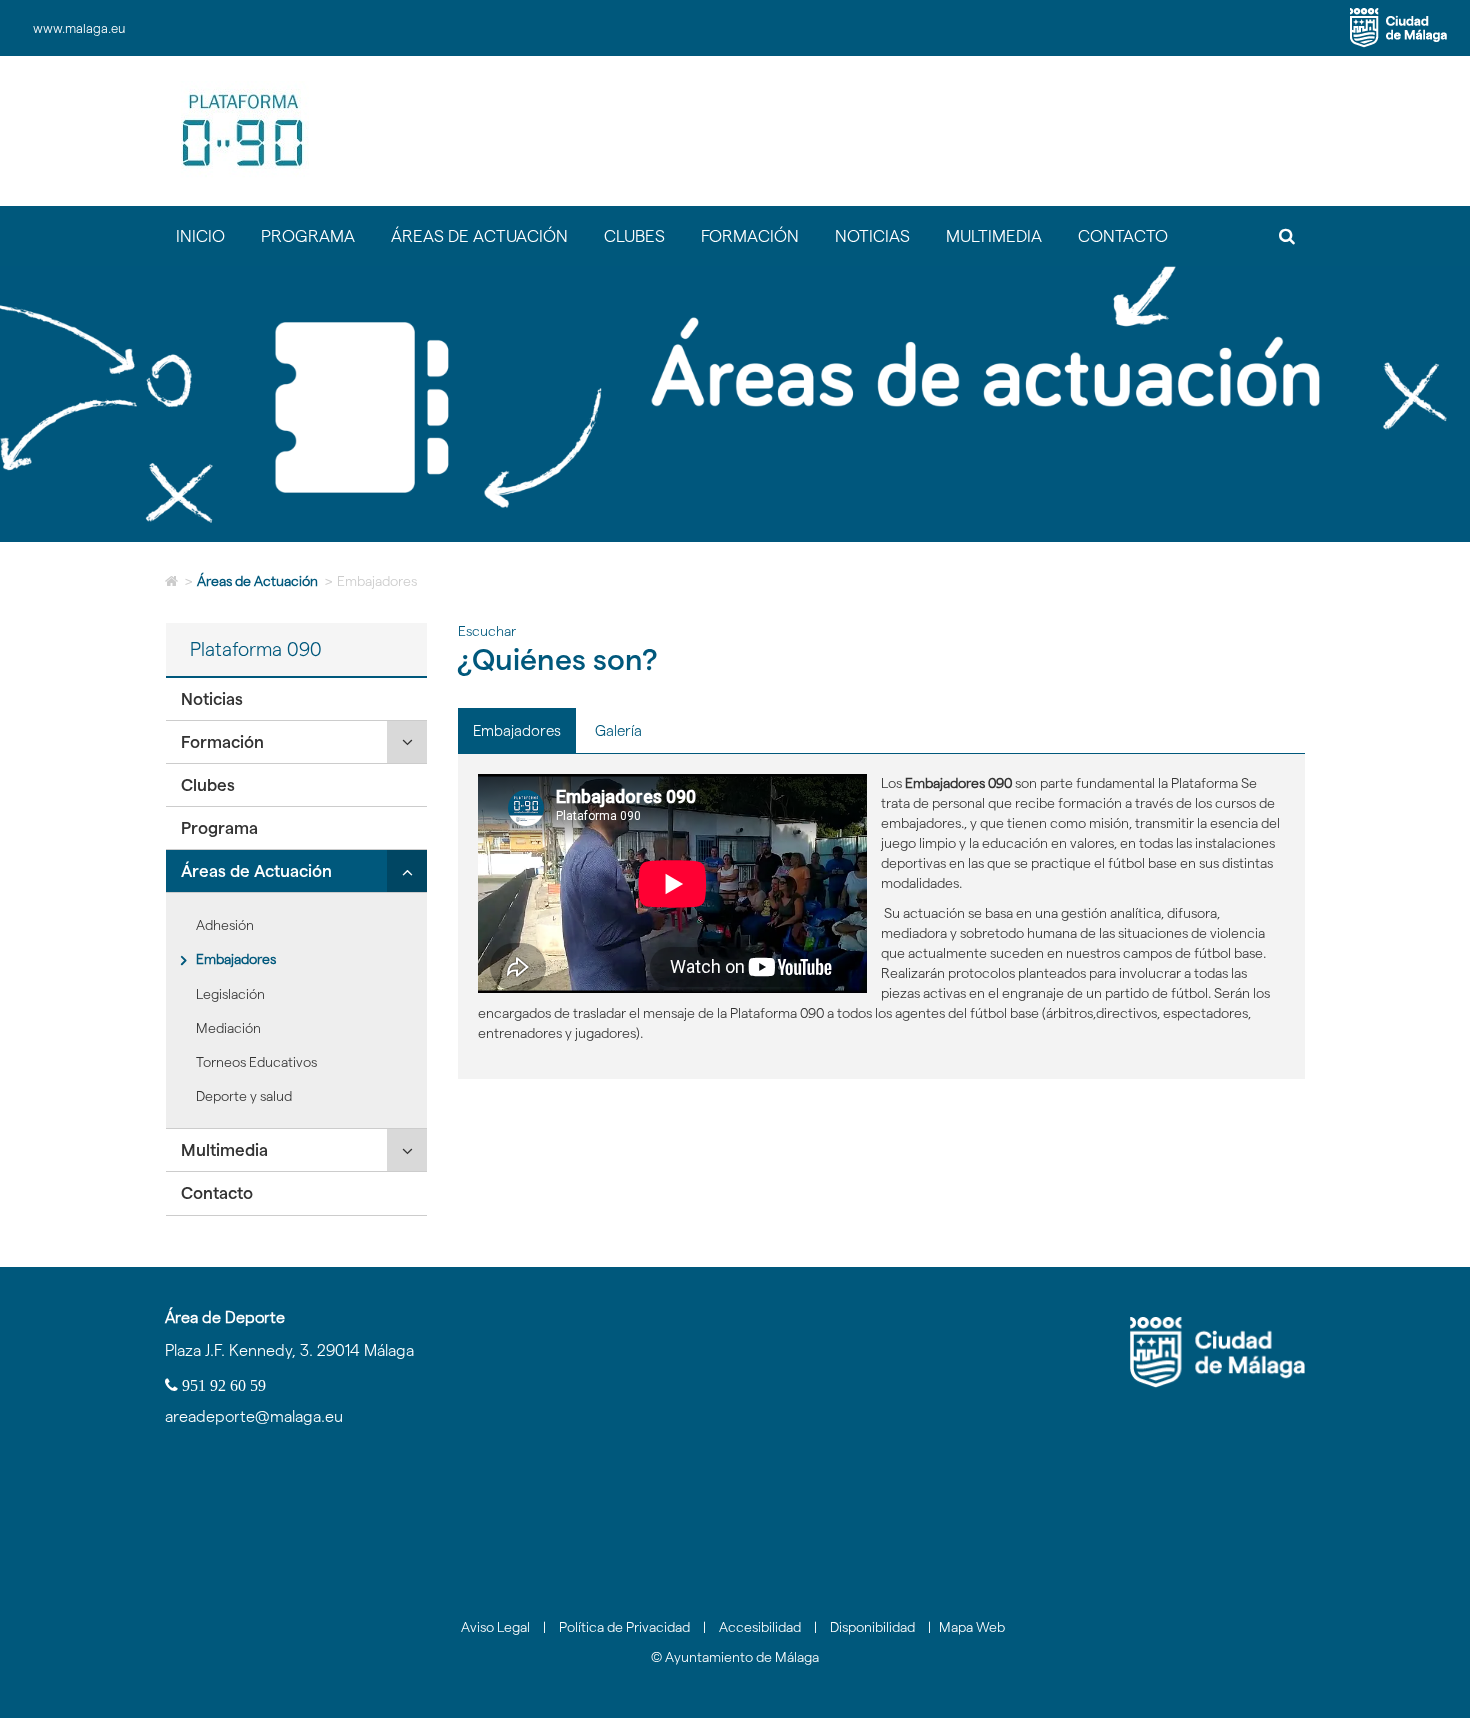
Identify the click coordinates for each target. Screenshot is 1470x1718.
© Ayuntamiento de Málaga (735, 1657)
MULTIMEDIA (994, 236)
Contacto (217, 1193)
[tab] (296, 699)
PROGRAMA (308, 236)
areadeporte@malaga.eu (254, 1416)
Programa (219, 828)
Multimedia (224, 1150)
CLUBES (634, 236)
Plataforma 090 (256, 649)
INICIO (200, 236)
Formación (222, 742)
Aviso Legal (495, 1627)
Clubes (208, 785)
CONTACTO (1123, 236)
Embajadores (236, 959)
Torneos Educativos (256, 1062)
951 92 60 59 (222, 1385)
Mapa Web (972, 1627)
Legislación (230, 994)
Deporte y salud (244, 1096)
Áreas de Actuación (257, 581)
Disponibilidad (872, 1627)
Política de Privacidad (624, 1627)
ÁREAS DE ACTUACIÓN (479, 236)
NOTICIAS (872, 236)
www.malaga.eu (79, 28)
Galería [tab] (618, 730)
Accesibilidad (760, 1627)
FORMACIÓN (750, 236)
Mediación (228, 1028)
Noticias (212, 699)
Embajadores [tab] (517, 730)
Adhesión (225, 925)
